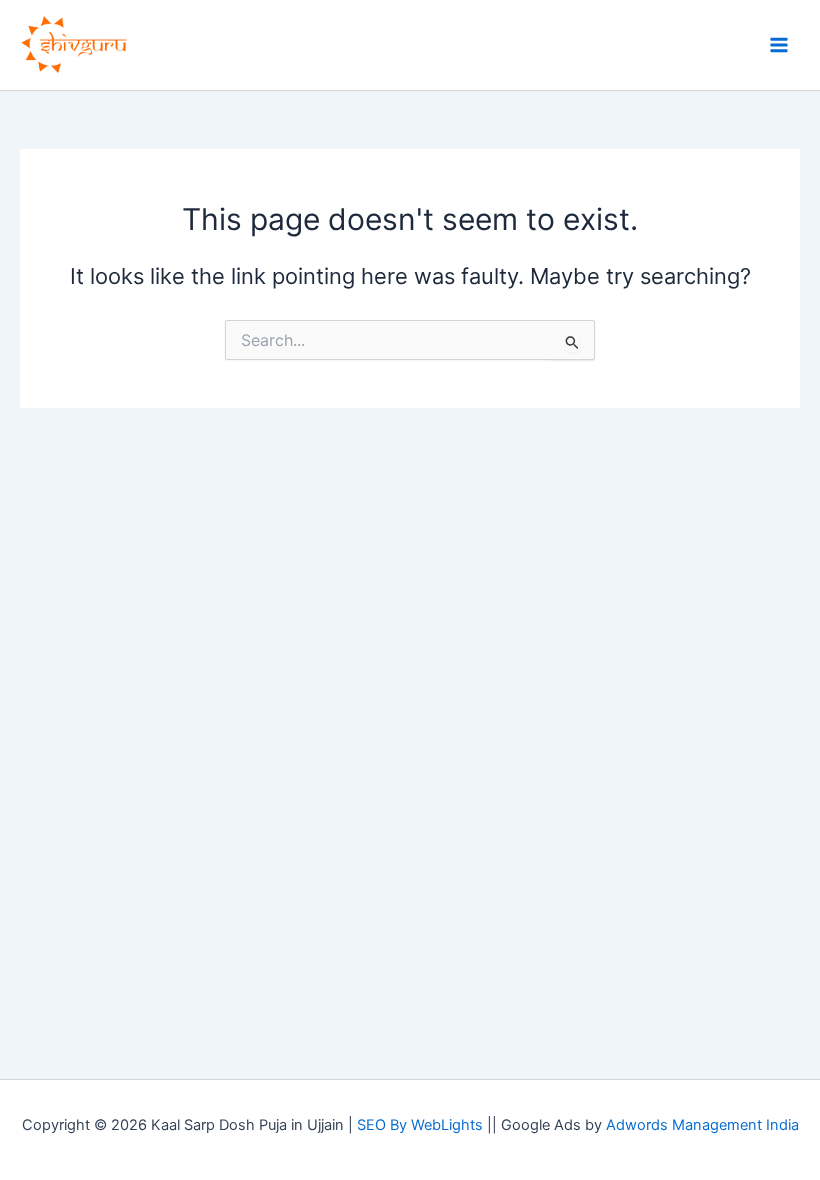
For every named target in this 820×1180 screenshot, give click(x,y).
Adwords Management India (702, 1125)
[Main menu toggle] (779, 45)
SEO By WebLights (420, 1125)
